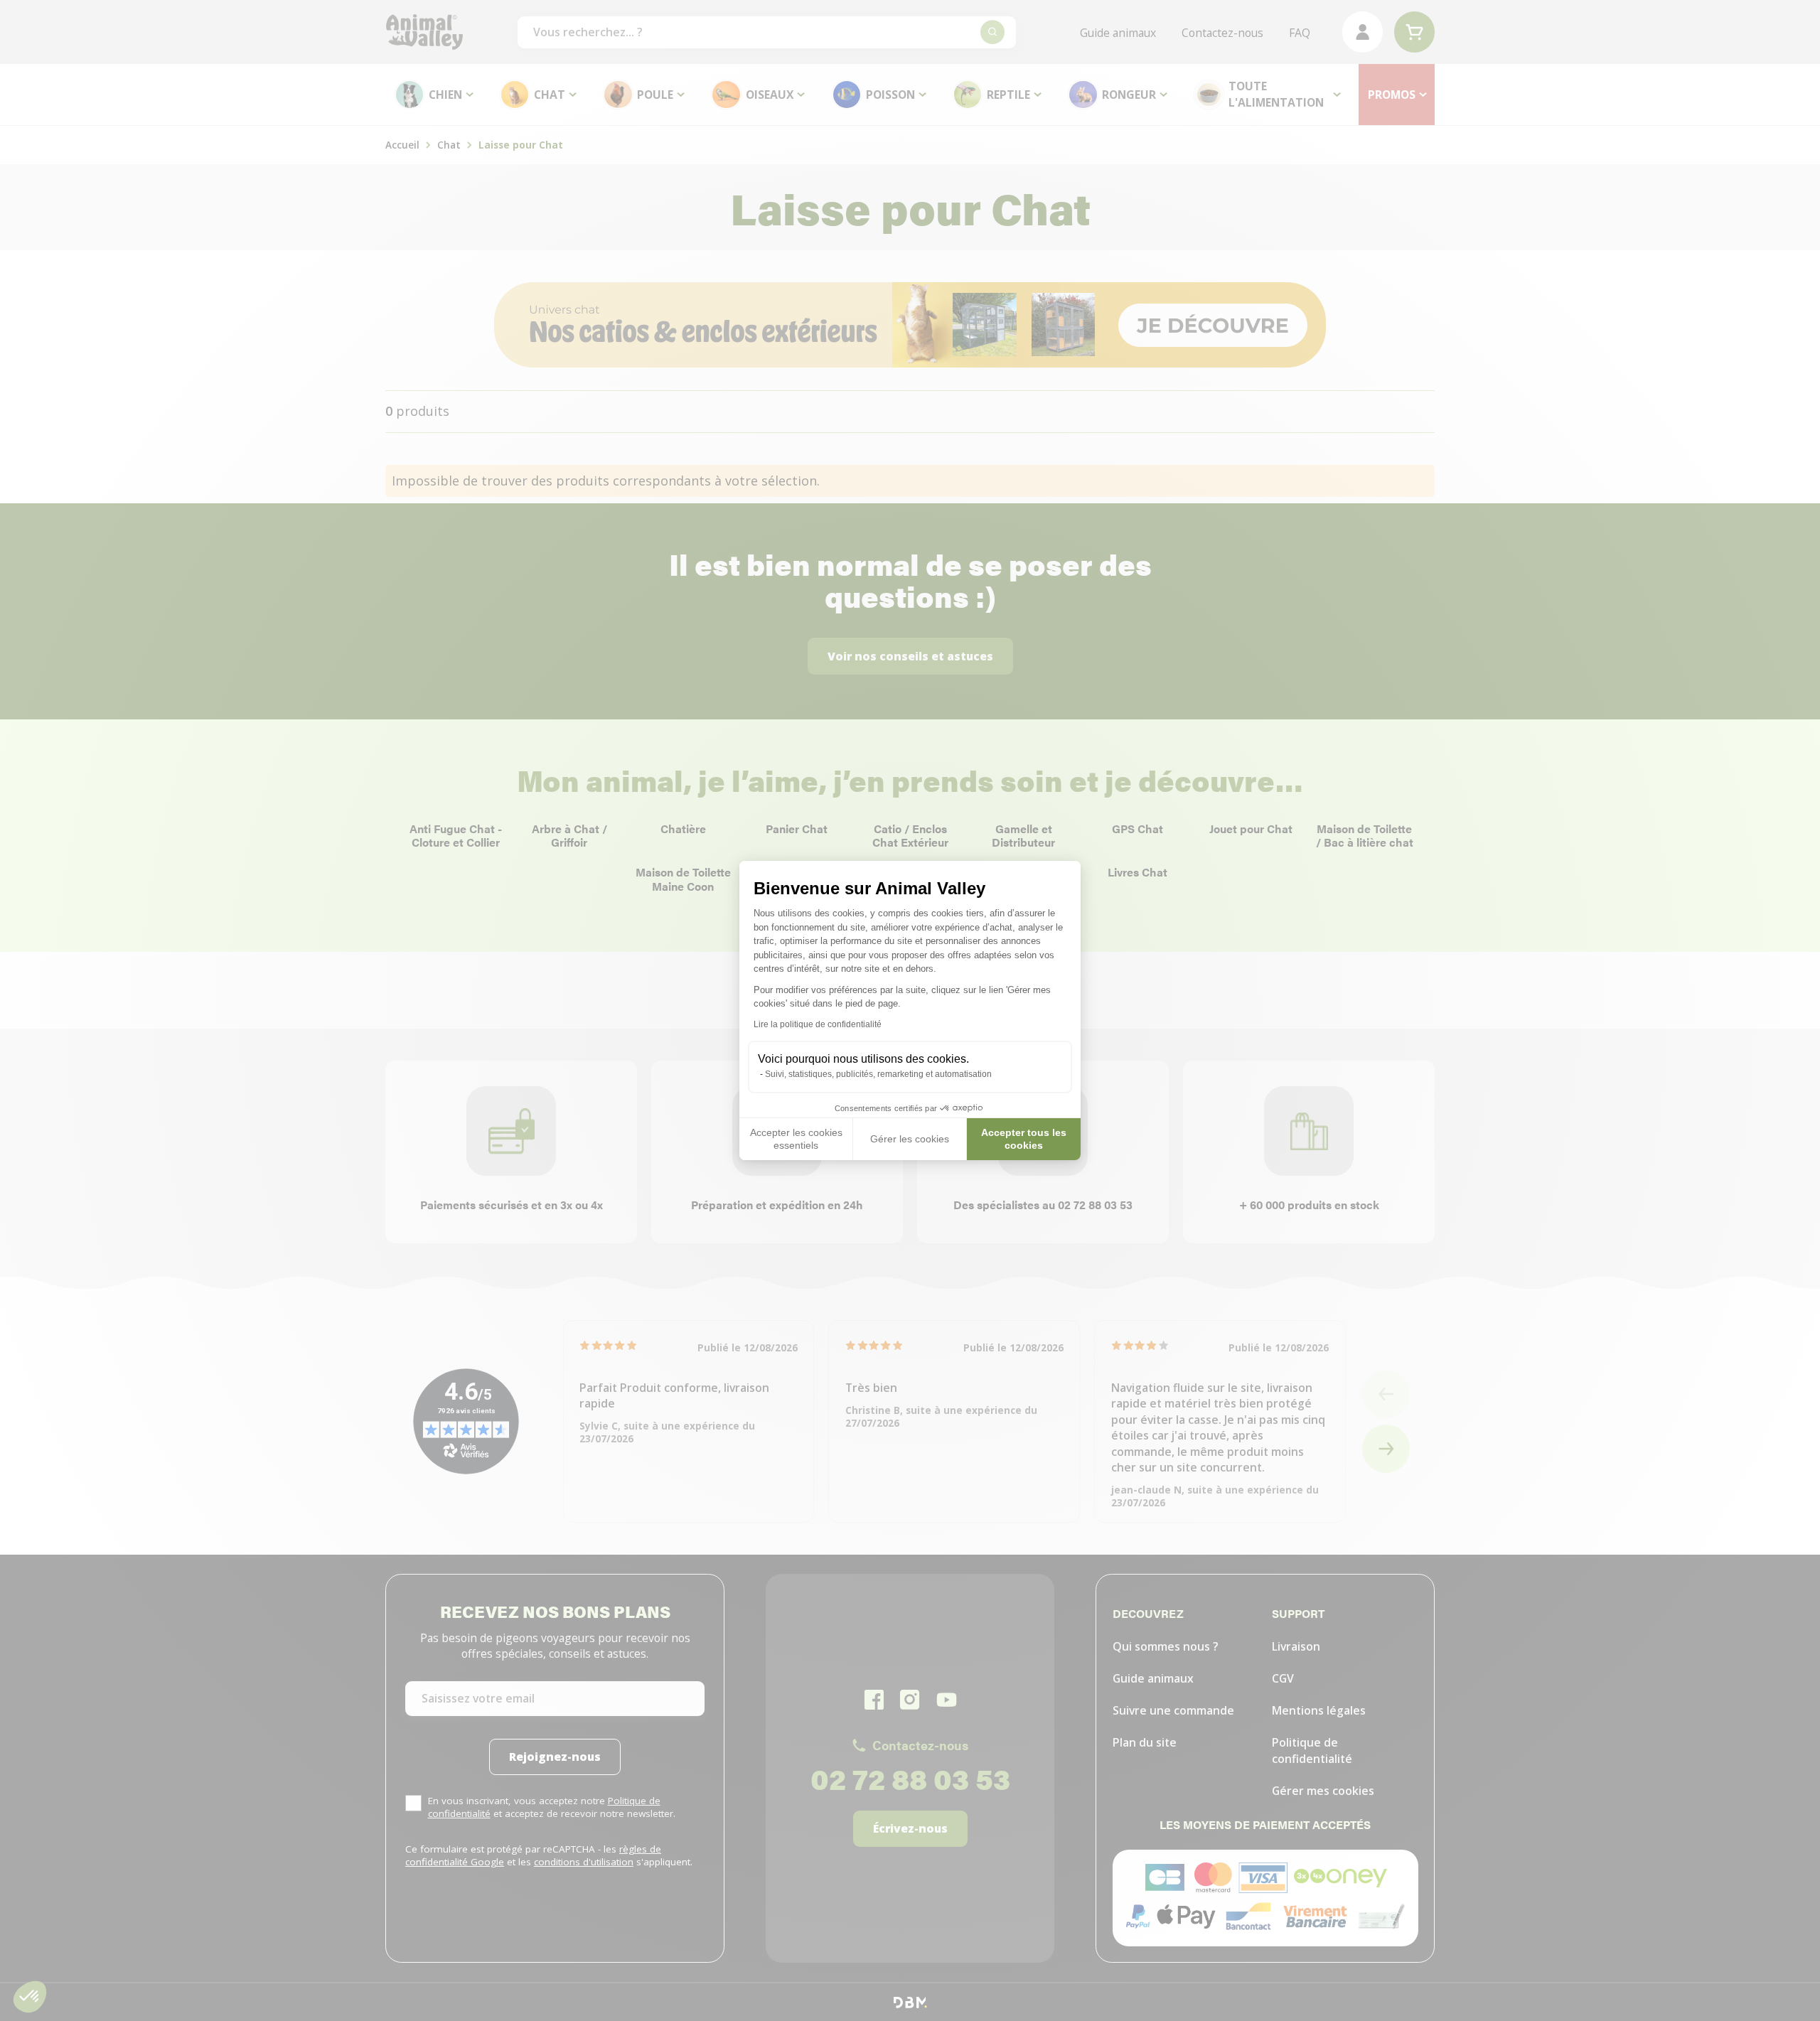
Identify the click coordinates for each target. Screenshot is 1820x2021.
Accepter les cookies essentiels (796, 1139)
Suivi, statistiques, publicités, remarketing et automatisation (878, 1074)
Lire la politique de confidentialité (818, 1024)
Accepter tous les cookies (1024, 1139)
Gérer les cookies (910, 1139)
